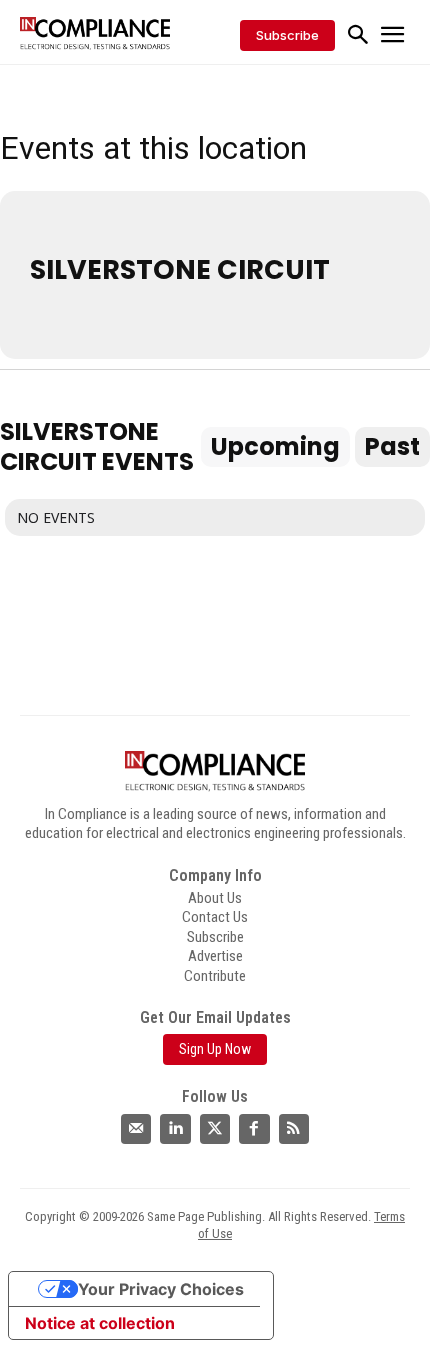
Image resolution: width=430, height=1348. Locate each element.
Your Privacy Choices (161, 1289)
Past (392, 446)
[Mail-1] (136, 1129)
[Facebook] (254, 1129)
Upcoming (275, 446)
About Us (215, 898)
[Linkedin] (175, 1129)
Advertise (215, 956)
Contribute (215, 976)
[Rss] (294, 1129)
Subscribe (215, 937)
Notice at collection (100, 1323)
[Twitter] (215, 1129)
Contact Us (215, 917)
